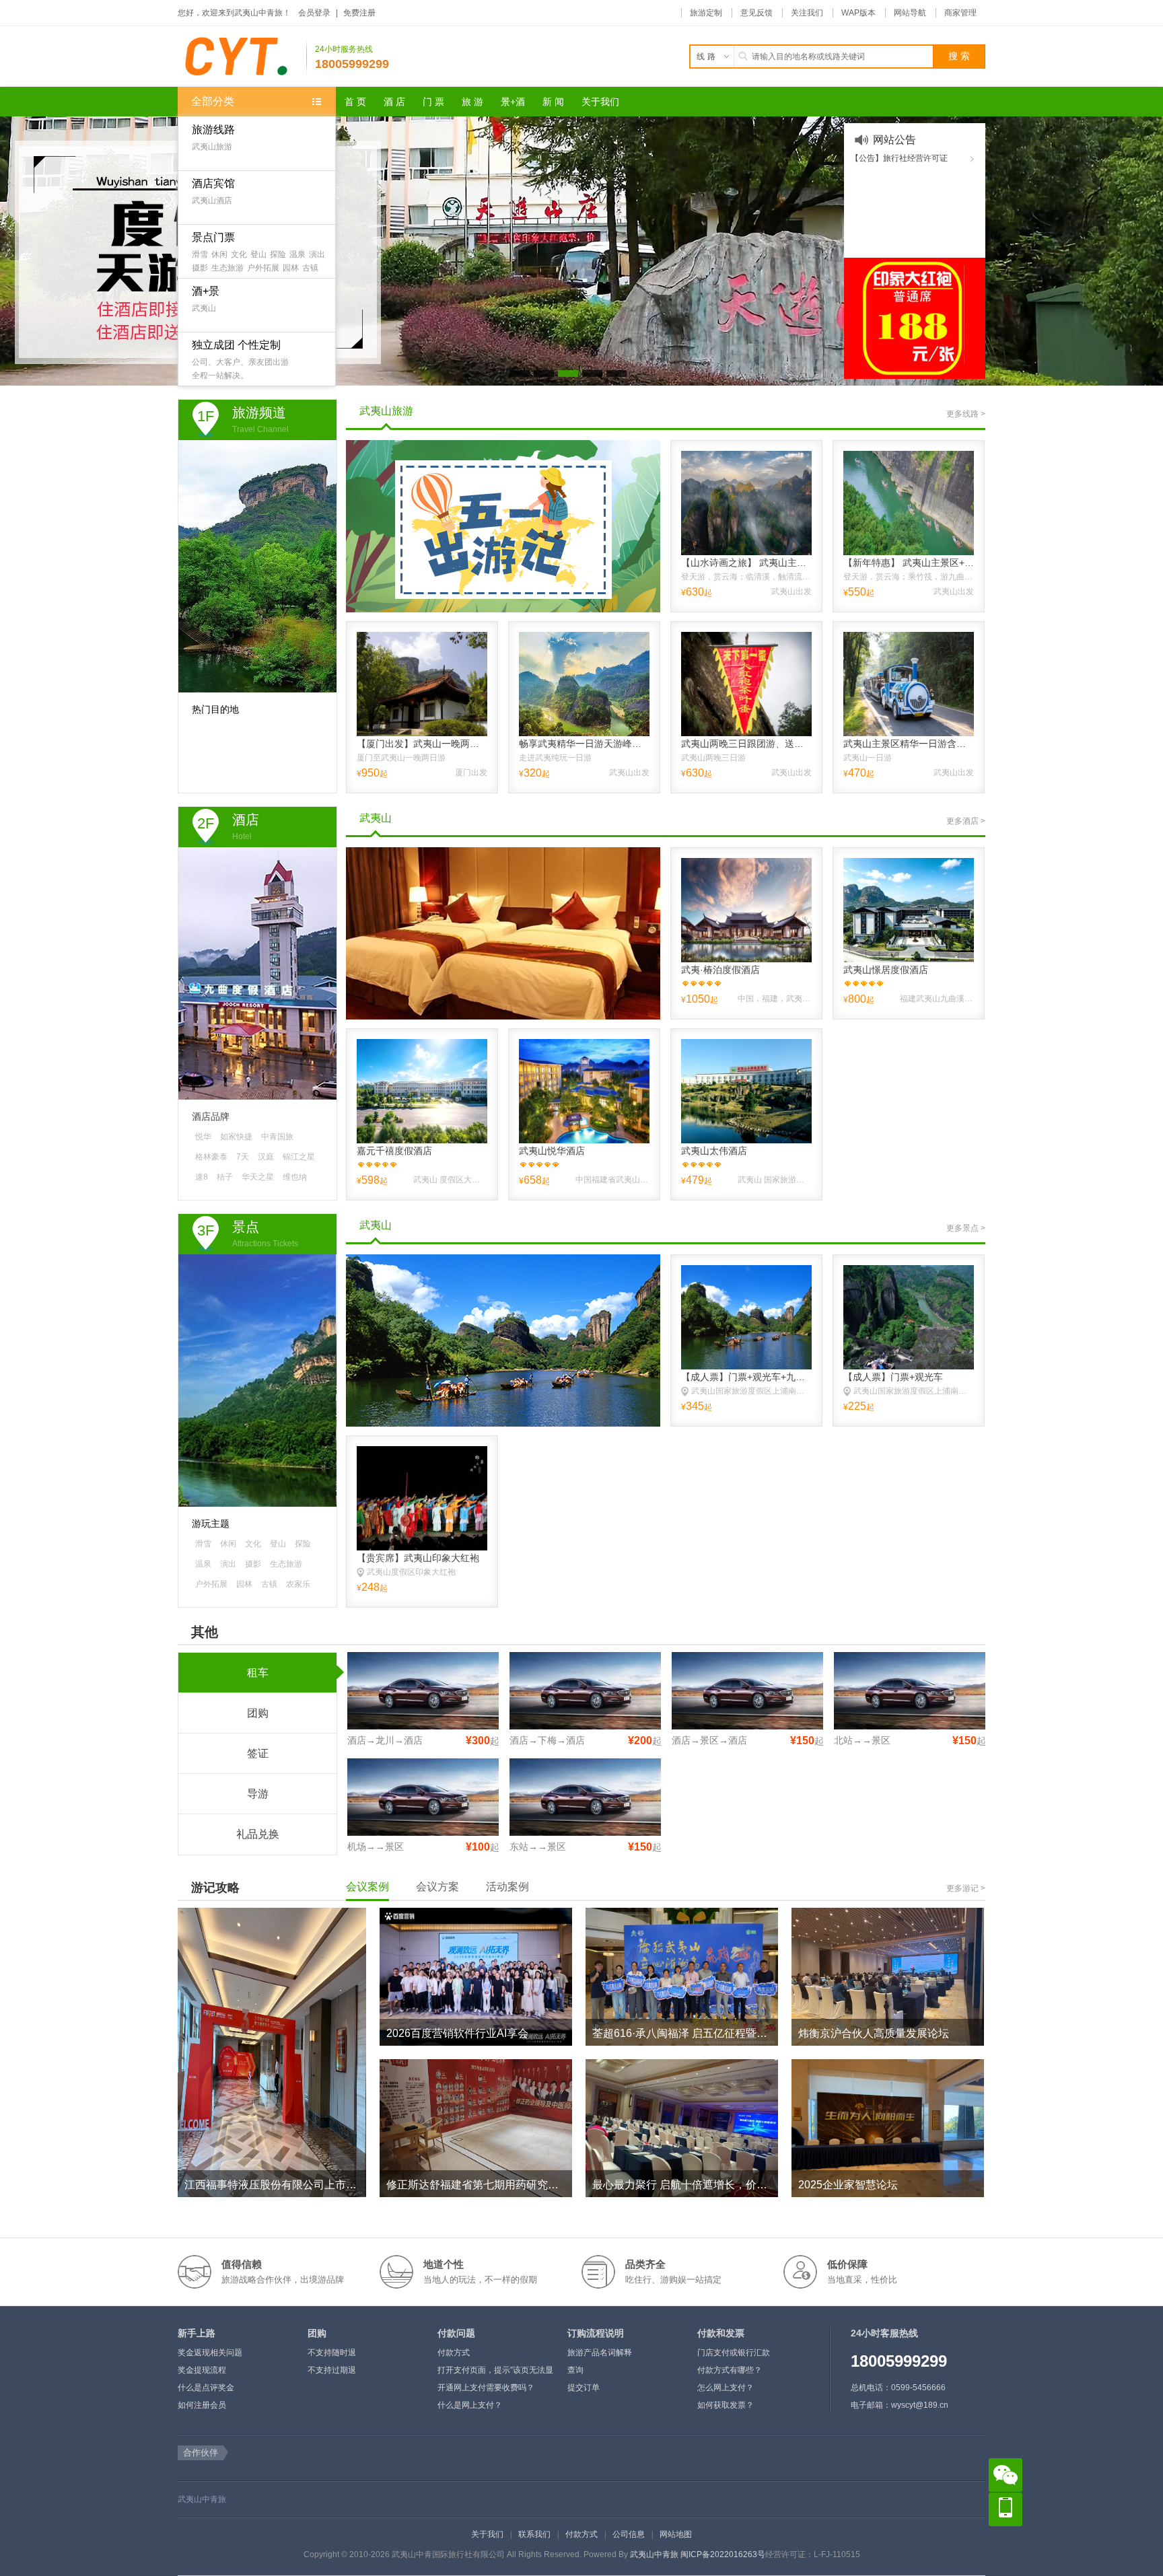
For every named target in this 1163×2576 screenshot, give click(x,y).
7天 (243, 1157)
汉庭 (266, 1157)
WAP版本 (858, 13)
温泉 (297, 254)
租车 (258, 1673)
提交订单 (584, 2388)
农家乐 (298, 1584)
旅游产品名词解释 (600, 2353)
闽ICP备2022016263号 (723, 2554)
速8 (202, 1177)
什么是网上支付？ (470, 2405)
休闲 (219, 254)
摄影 (200, 268)
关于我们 (487, 2534)
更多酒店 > (966, 821)
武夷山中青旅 (202, 2499)
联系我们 (534, 2534)
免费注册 (359, 13)
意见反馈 (756, 13)
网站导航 (910, 13)
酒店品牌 (211, 1116)
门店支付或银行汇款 (734, 2353)
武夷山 (204, 308)
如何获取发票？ (726, 2405)
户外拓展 (263, 268)
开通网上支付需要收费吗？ (486, 2388)
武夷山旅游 (212, 147)
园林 (291, 268)
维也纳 (295, 1177)
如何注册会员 (202, 2405)
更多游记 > (966, 1888)
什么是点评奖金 (206, 2388)
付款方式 (454, 2353)
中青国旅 (277, 1137)
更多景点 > (966, 1228)
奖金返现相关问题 (210, 2353)
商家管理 (960, 13)
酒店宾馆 (213, 183)
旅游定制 (706, 13)
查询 (575, 2370)
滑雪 (200, 254)
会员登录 (314, 13)
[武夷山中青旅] (242, 57)
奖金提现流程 (202, 2370)
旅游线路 (213, 130)
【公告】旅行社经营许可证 (899, 158)
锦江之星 (299, 1157)
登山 (258, 254)
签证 (258, 1753)
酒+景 (206, 291)
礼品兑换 (258, 1834)
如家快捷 (236, 1137)
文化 (239, 254)
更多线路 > (966, 414)
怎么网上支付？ (726, 2388)
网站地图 (676, 2534)
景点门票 (213, 237)
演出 (317, 254)
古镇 (310, 268)
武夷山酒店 (212, 201)
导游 (258, 1794)
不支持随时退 (332, 2353)
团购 (258, 1713)
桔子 (225, 1177)
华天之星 (258, 1177)
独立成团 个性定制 (236, 345)
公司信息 (629, 2534)
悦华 (203, 1137)
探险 (278, 254)
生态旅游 (227, 268)
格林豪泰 (211, 1157)
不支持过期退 (332, 2370)
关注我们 (807, 13)
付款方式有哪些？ (730, 2370)
